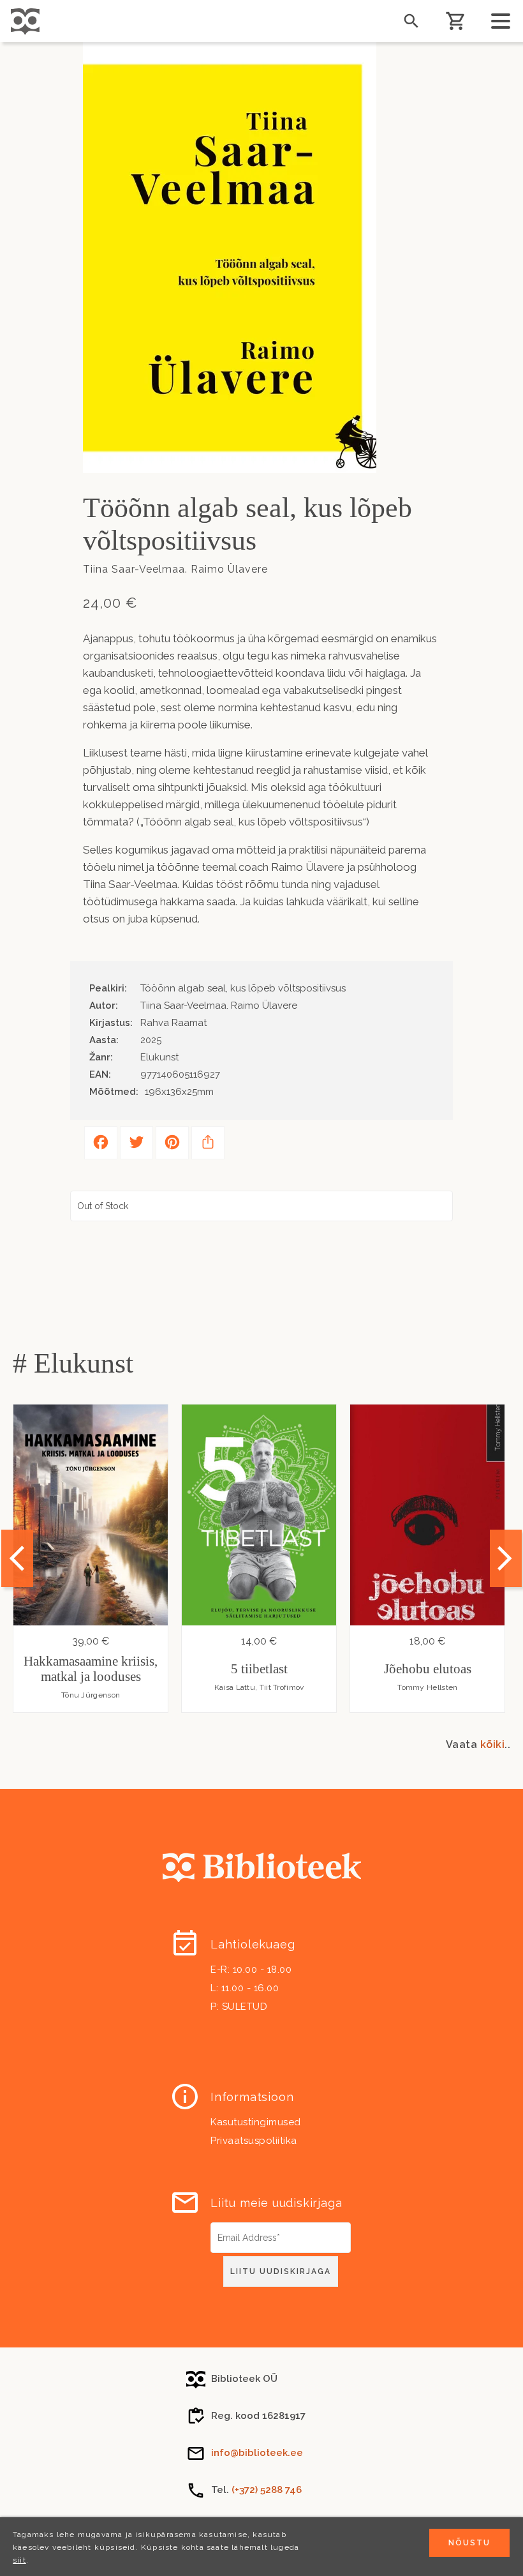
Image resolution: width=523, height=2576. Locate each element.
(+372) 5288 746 (267, 2490)
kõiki (493, 1744)
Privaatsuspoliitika (254, 2141)
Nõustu (469, 2543)
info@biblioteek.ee (257, 2453)
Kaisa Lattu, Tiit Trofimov (259, 1687)
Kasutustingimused (256, 2122)
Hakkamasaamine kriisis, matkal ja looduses (91, 1669)
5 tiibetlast (259, 1669)
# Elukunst (73, 1363)
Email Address (242, 2227)
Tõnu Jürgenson (91, 1695)
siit (19, 2560)
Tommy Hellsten (427, 1687)
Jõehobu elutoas (428, 1669)
